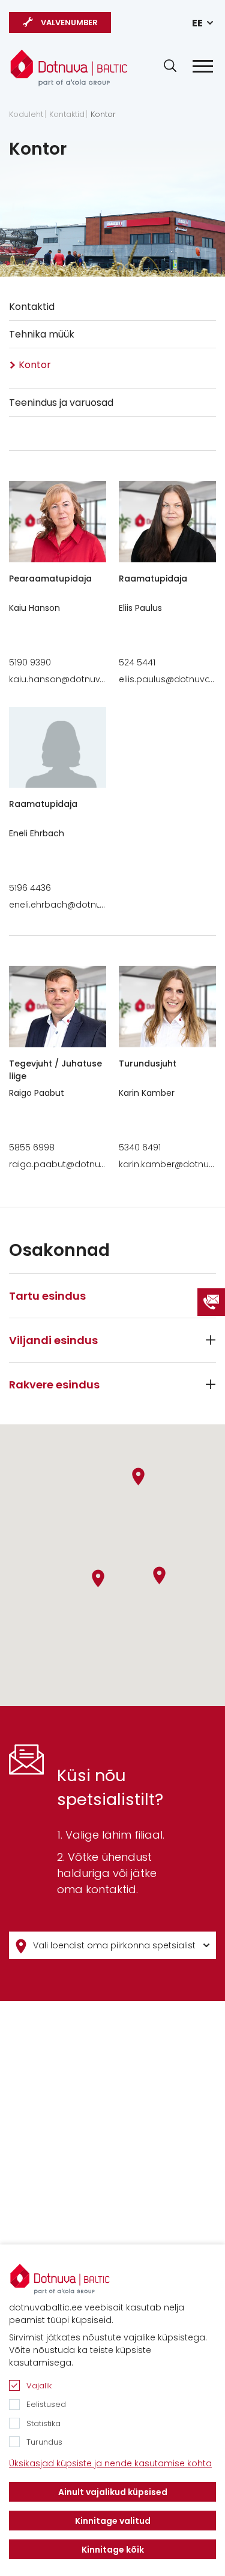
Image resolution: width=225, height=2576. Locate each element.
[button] (159, 1575)
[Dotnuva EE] (69, 68)
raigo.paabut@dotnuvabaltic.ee (78, 1164)
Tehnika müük (42, 334)
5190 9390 (30, 662)
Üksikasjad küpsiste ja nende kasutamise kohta (110, 2463)
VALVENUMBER (69, 22)
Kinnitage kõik (113, 2550)
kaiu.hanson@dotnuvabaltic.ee (76, 679)
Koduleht (26, 115)
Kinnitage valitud (113, 2521)
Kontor (103, 115)
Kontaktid (67, 115)
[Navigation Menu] (203, 66)
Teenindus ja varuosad (61, 403)
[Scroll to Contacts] (211, 1302)
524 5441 (137, 662)
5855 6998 (32, 1147)
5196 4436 (30, 888)
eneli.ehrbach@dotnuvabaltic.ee (79, 905)
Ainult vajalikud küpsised (113, 2492)
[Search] (170, 66)
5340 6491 (140, 1147)
